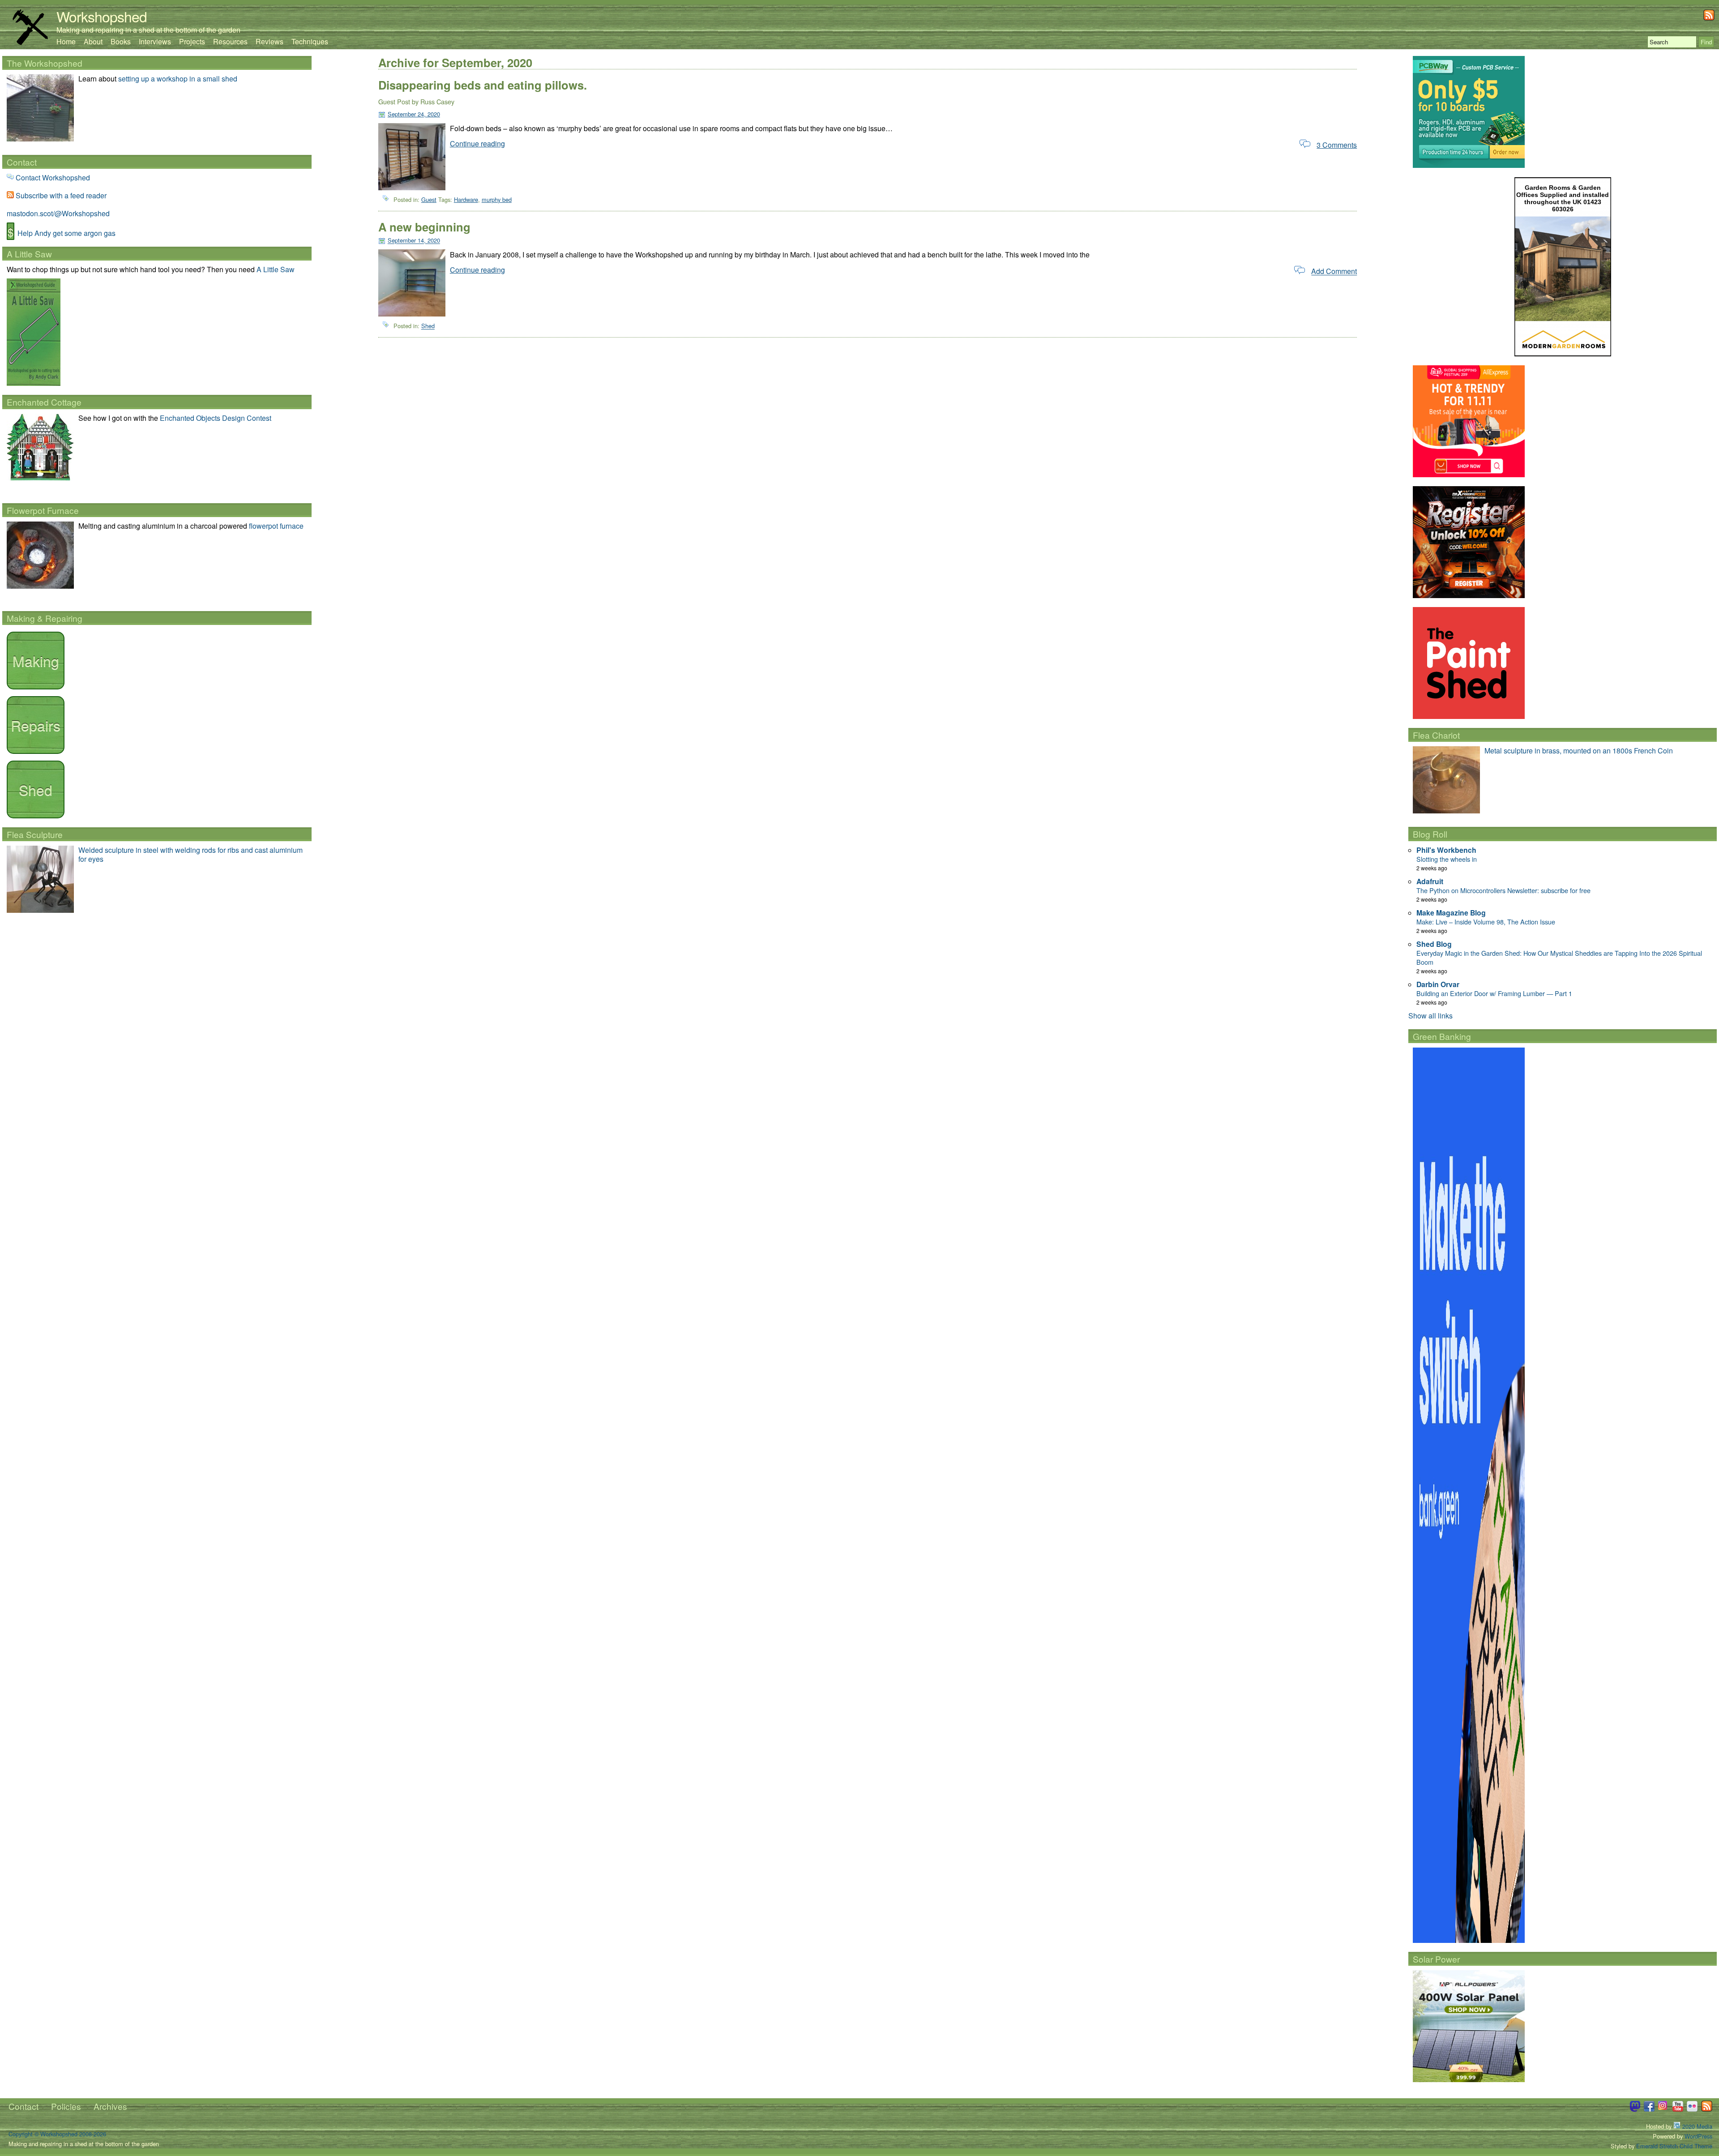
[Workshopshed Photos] (1692, 2109)
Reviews (269, 41)
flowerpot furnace (276, 526)
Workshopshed (102, 16)
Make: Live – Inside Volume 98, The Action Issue (1486, 922)
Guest (429, 199)
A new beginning (424, 227)
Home (66, 41)
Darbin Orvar (1438, 984)
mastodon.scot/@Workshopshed (58, 213)
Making (36, 660)
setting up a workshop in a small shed (178, 79)
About (93, 41)
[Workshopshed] (30, 42)
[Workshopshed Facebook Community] (1649, 2109)
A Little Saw (276, 269)
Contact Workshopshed (53, 178)
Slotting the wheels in (1447, 859)
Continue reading (477, 143)
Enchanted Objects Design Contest (216, 418)
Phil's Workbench (1446, 850)
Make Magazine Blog (1451, 913)
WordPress (1698, 2136)
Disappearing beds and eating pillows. (483, 85)
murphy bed (497, 199)
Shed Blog (1434, 944)
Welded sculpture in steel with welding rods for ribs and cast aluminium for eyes (190, 854)
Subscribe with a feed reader (61, 195)
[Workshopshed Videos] (1678, 2109)
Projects (192, 41)
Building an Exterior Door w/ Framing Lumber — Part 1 (1494, 993)
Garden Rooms (1548, 188)
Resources (230, 41)
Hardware (466, 199)
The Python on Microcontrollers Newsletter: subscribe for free (1503, 890)
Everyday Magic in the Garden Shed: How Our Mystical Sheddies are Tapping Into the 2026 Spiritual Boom (1559, 957)
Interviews (155, 41)
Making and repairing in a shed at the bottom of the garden (148, 30)
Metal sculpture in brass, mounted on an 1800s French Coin (1579, 751)
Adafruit (1430, 881)
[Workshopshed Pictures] (1663, 2109)
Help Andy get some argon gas (66, 233)
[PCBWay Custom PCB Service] (1469, 165)
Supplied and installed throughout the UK (1567, 198)
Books (121, 41)
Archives (110, 2106)
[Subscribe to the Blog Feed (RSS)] (1709, 18)
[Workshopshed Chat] (1635, 2109)
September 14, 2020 (414, 241)
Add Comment (1334, 272)
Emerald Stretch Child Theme (1674, 2146)
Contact (24, 2106)
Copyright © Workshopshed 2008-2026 (57, 2134)
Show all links (1430, 1016)
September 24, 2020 (414, 114)
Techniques (310, 41)
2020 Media (1696, 2126)
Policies (66, 2106)
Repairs (36, 725)
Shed (428, 326)
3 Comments (1337, 145)
